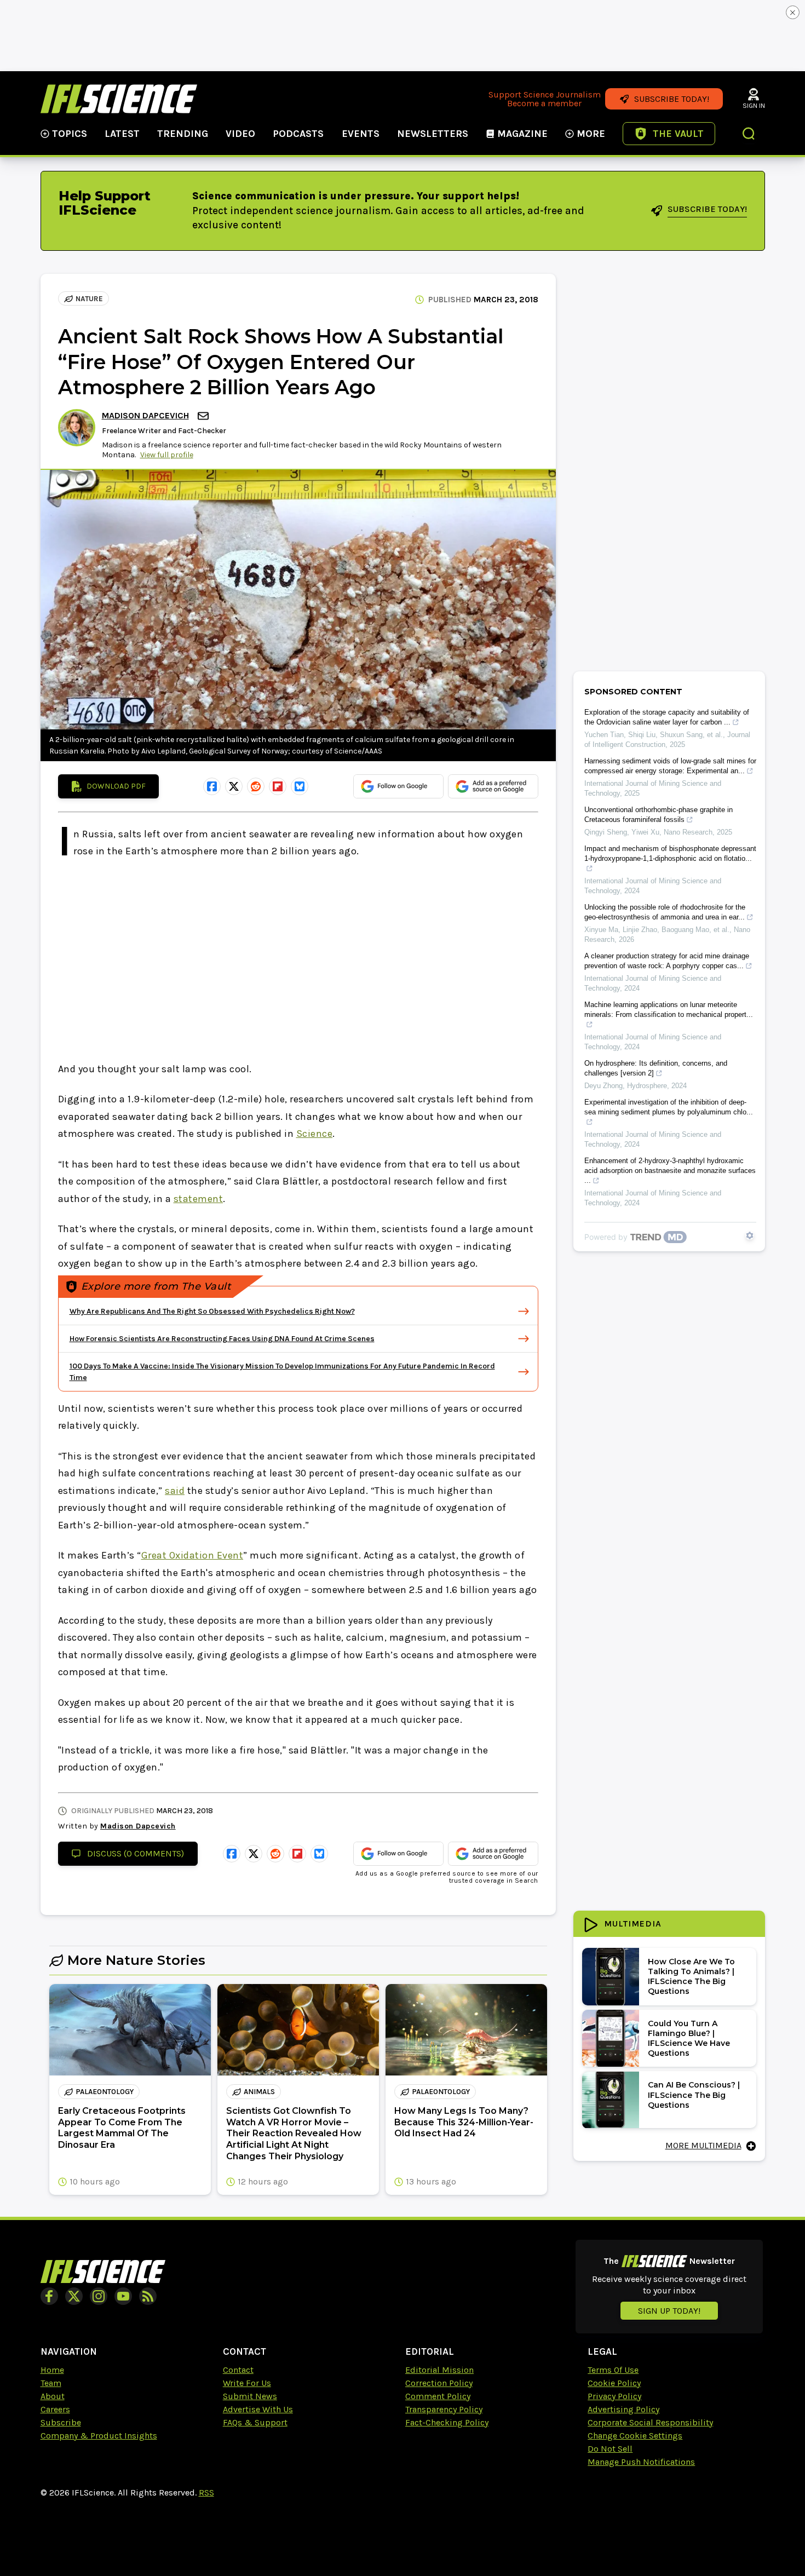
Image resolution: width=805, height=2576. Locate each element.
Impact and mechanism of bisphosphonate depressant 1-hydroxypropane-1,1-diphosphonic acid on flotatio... (670, 853)
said (175, 1491)
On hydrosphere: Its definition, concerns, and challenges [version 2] (656, 1068)
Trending (183, 134)
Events (361, 134)
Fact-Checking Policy (447, 2422)
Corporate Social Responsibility (650, 2422)
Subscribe (61, 2422)
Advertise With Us (258, 2409)
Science (315, 1134)
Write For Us (247, 2383)
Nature (89, 299)
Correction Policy (439, 2383)
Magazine (522, 134)
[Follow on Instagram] (99, 2296)
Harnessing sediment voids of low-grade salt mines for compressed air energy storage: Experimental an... (670, 766)
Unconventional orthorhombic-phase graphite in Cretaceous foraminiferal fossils (659, 815)
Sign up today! (669, 2311)
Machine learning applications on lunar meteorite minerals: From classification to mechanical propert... (669, 1010)
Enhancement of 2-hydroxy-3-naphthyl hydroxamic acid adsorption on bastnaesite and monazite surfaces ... (670, 1171)
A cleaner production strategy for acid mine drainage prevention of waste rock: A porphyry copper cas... (667, 961)
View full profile (167, 455)
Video (240, 134)
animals (259, 2092)
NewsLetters (433, 134)
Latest (122, 134)
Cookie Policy (614, 2383)
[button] (749, 135)
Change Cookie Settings (635, 2436)
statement (199, 1199)
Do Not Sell (610, 2449)
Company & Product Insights (99, 2436)
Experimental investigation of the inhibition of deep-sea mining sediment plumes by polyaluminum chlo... (669, 1107)
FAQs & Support (255, 2422)
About (53, 2396)
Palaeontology (105, 2092)
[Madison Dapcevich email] (204, 416)
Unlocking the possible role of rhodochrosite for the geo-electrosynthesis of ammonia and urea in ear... (665, 912)
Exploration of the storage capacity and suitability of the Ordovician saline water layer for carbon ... (667, 717)
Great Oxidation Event (192, 1555)
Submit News (250, 2396)
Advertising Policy (623, 2409)
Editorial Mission (439, 2370)
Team (51, 2383)
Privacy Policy (614, 2396)
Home (52, 2370)
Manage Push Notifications (641, 2462)
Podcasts (298, 134)
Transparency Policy (444, 2409)
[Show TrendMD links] (750, 1235)
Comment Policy (438, 2396)
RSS (206, 2492)
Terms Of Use (613, 2370)
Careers (55, 2409)
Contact (238, 2370)
